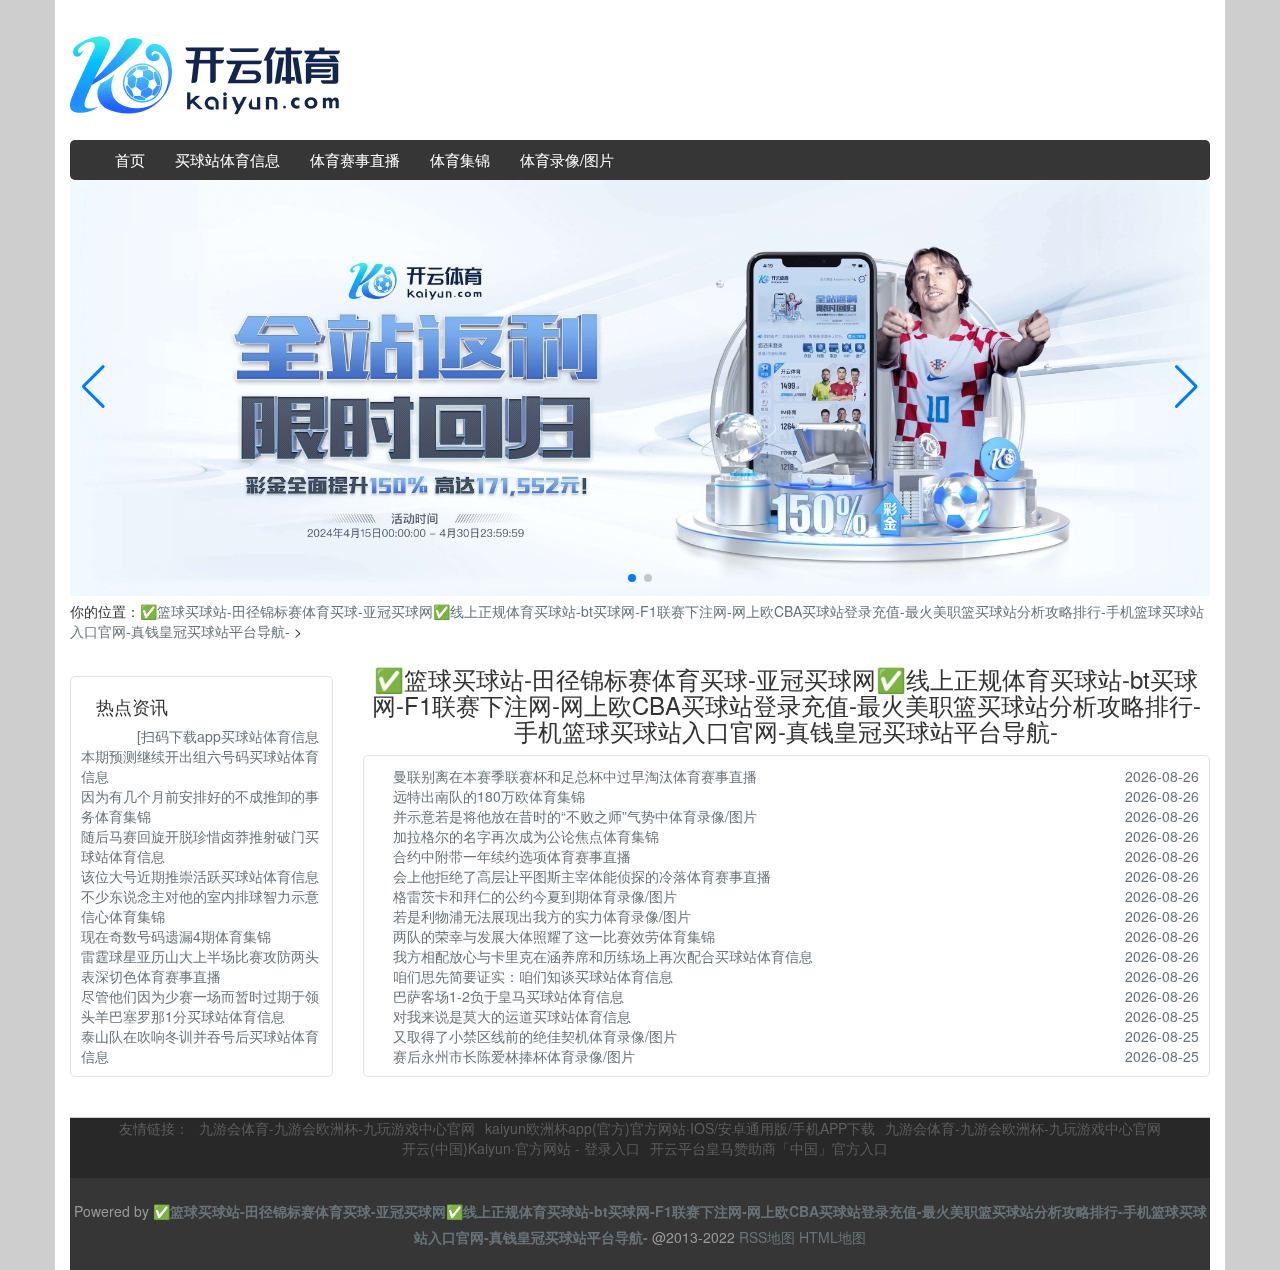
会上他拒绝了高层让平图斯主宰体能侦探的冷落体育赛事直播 (582, 876)
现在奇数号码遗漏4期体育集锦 (176, 936)
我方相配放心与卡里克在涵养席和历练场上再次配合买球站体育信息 (603, 956)
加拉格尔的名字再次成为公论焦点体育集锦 (526, 836)
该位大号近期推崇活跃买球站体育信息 (200, 876)
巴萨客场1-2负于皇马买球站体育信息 (508, 996)
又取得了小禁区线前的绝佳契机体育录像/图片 (535, 1036)
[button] (1186, 388)
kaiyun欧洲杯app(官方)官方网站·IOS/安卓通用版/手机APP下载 (680, 1128)
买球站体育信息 (227, 159)
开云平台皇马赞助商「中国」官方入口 (769, 1148)
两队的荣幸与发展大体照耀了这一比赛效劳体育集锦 (554, 936)
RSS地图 (767, 1237)
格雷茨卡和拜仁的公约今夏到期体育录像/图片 (535, 896)
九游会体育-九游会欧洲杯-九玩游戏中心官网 (337, 1128)
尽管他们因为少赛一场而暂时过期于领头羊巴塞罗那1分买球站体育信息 (200, 1006)
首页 (130, 159)
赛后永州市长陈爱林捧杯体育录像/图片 (514, 1056)
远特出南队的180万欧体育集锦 (489, 796)
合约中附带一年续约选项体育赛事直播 (512, 856)
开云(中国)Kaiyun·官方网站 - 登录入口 (521, 1148)
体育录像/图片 (567, 159)
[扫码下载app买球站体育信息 (200, 736)
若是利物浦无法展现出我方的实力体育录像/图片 (542, 916)
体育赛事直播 (355, 159)
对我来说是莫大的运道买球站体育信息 (512, 1016)
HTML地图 (832, 1237)
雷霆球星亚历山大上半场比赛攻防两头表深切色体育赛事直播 (200, 966)
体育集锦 (460, 159)
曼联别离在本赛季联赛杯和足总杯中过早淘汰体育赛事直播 (575, 776)
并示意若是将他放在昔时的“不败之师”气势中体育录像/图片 (575, 816)
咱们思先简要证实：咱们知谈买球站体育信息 (533, 976)
